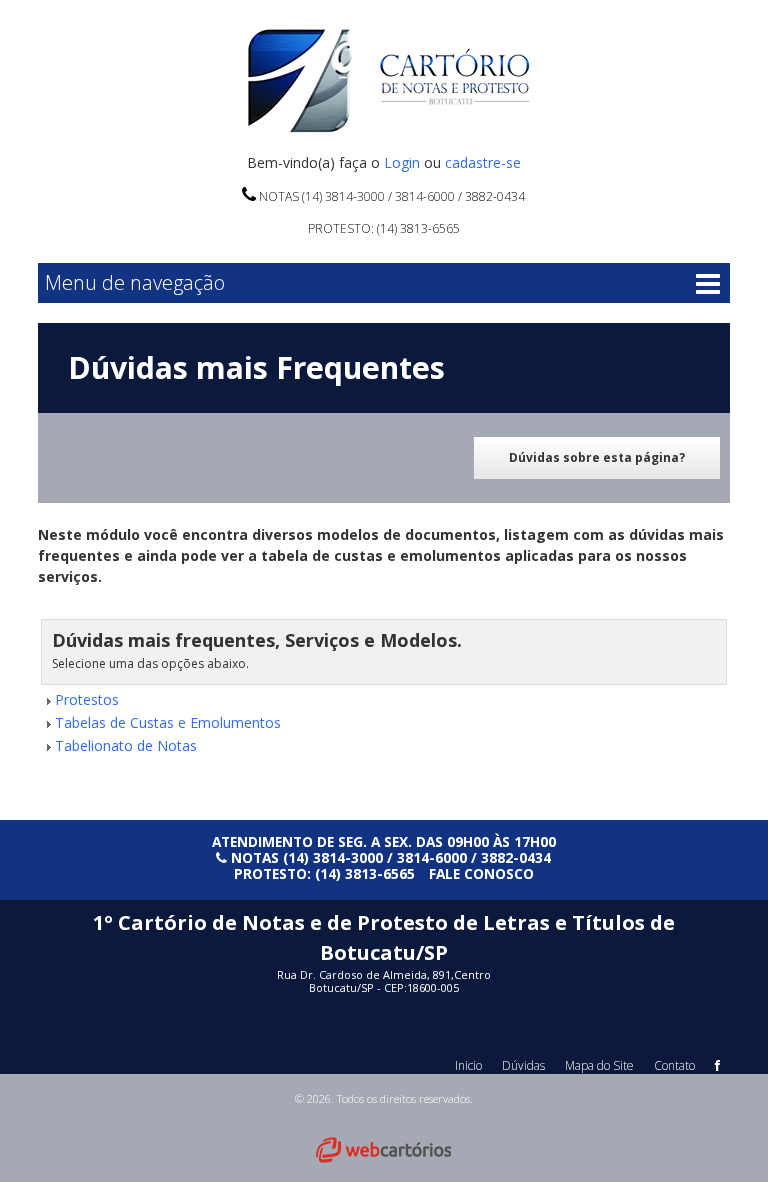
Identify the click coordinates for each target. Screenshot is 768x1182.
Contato (674, 1065)
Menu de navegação (135, 282)
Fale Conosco (481, 873)
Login (402, 162)
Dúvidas (523, 1065)
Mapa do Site (599, 1065)
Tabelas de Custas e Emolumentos (168, 722)
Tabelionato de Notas (126, 745)
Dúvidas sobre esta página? (597, 457)
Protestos (87, 699)
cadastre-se (483, 162)
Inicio (468, 1065)
